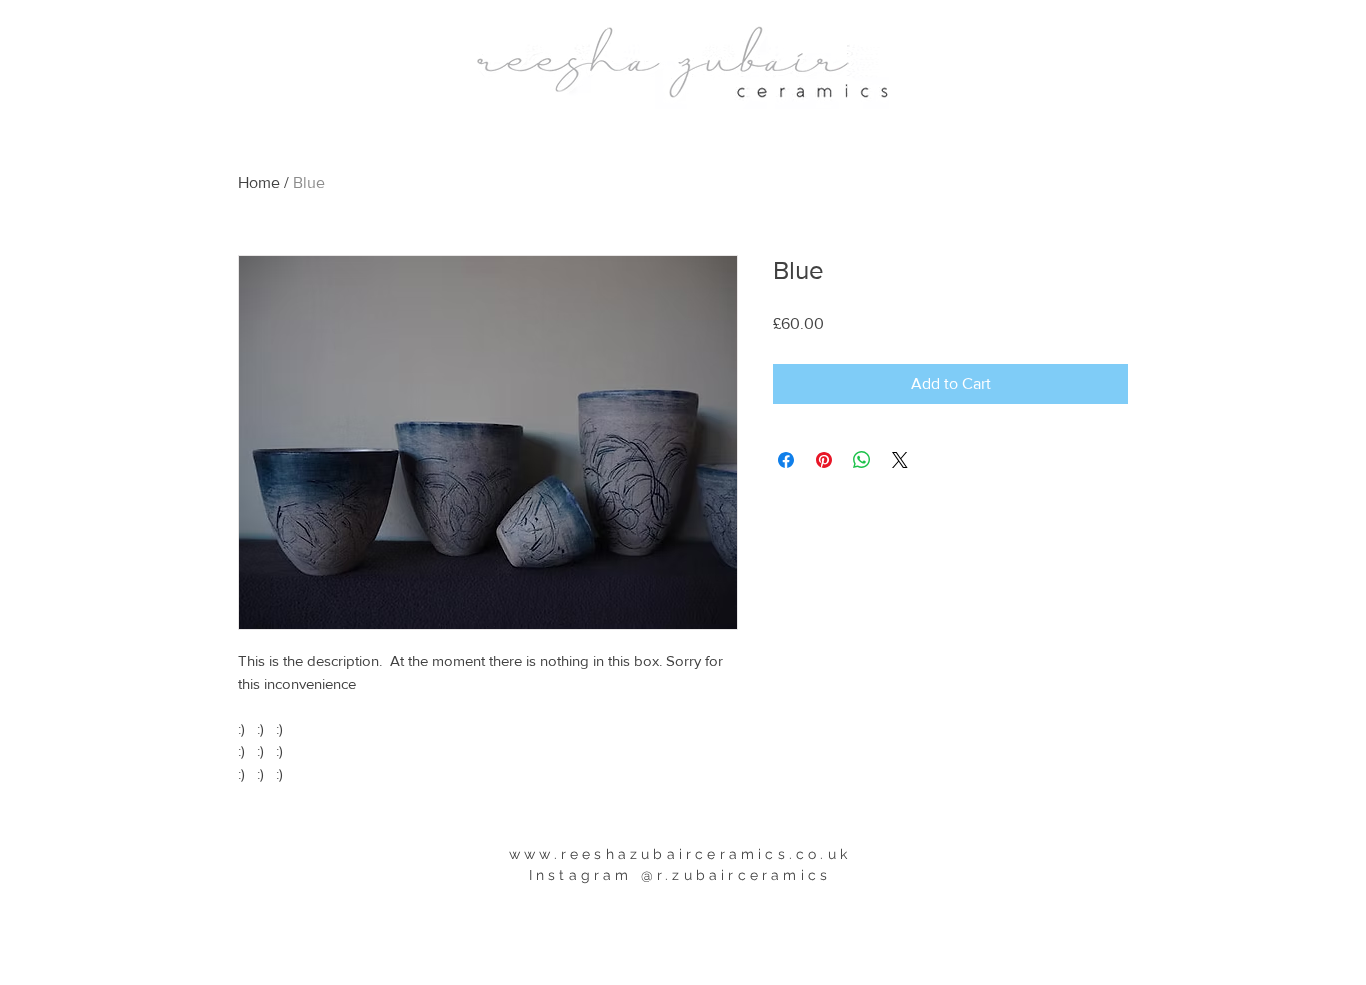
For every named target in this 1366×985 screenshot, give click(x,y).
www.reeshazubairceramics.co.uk (680, 854)
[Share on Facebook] (786, 460)
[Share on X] (900, 460)
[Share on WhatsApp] (862, 460)
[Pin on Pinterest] (824, 460)
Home (259, 182)
